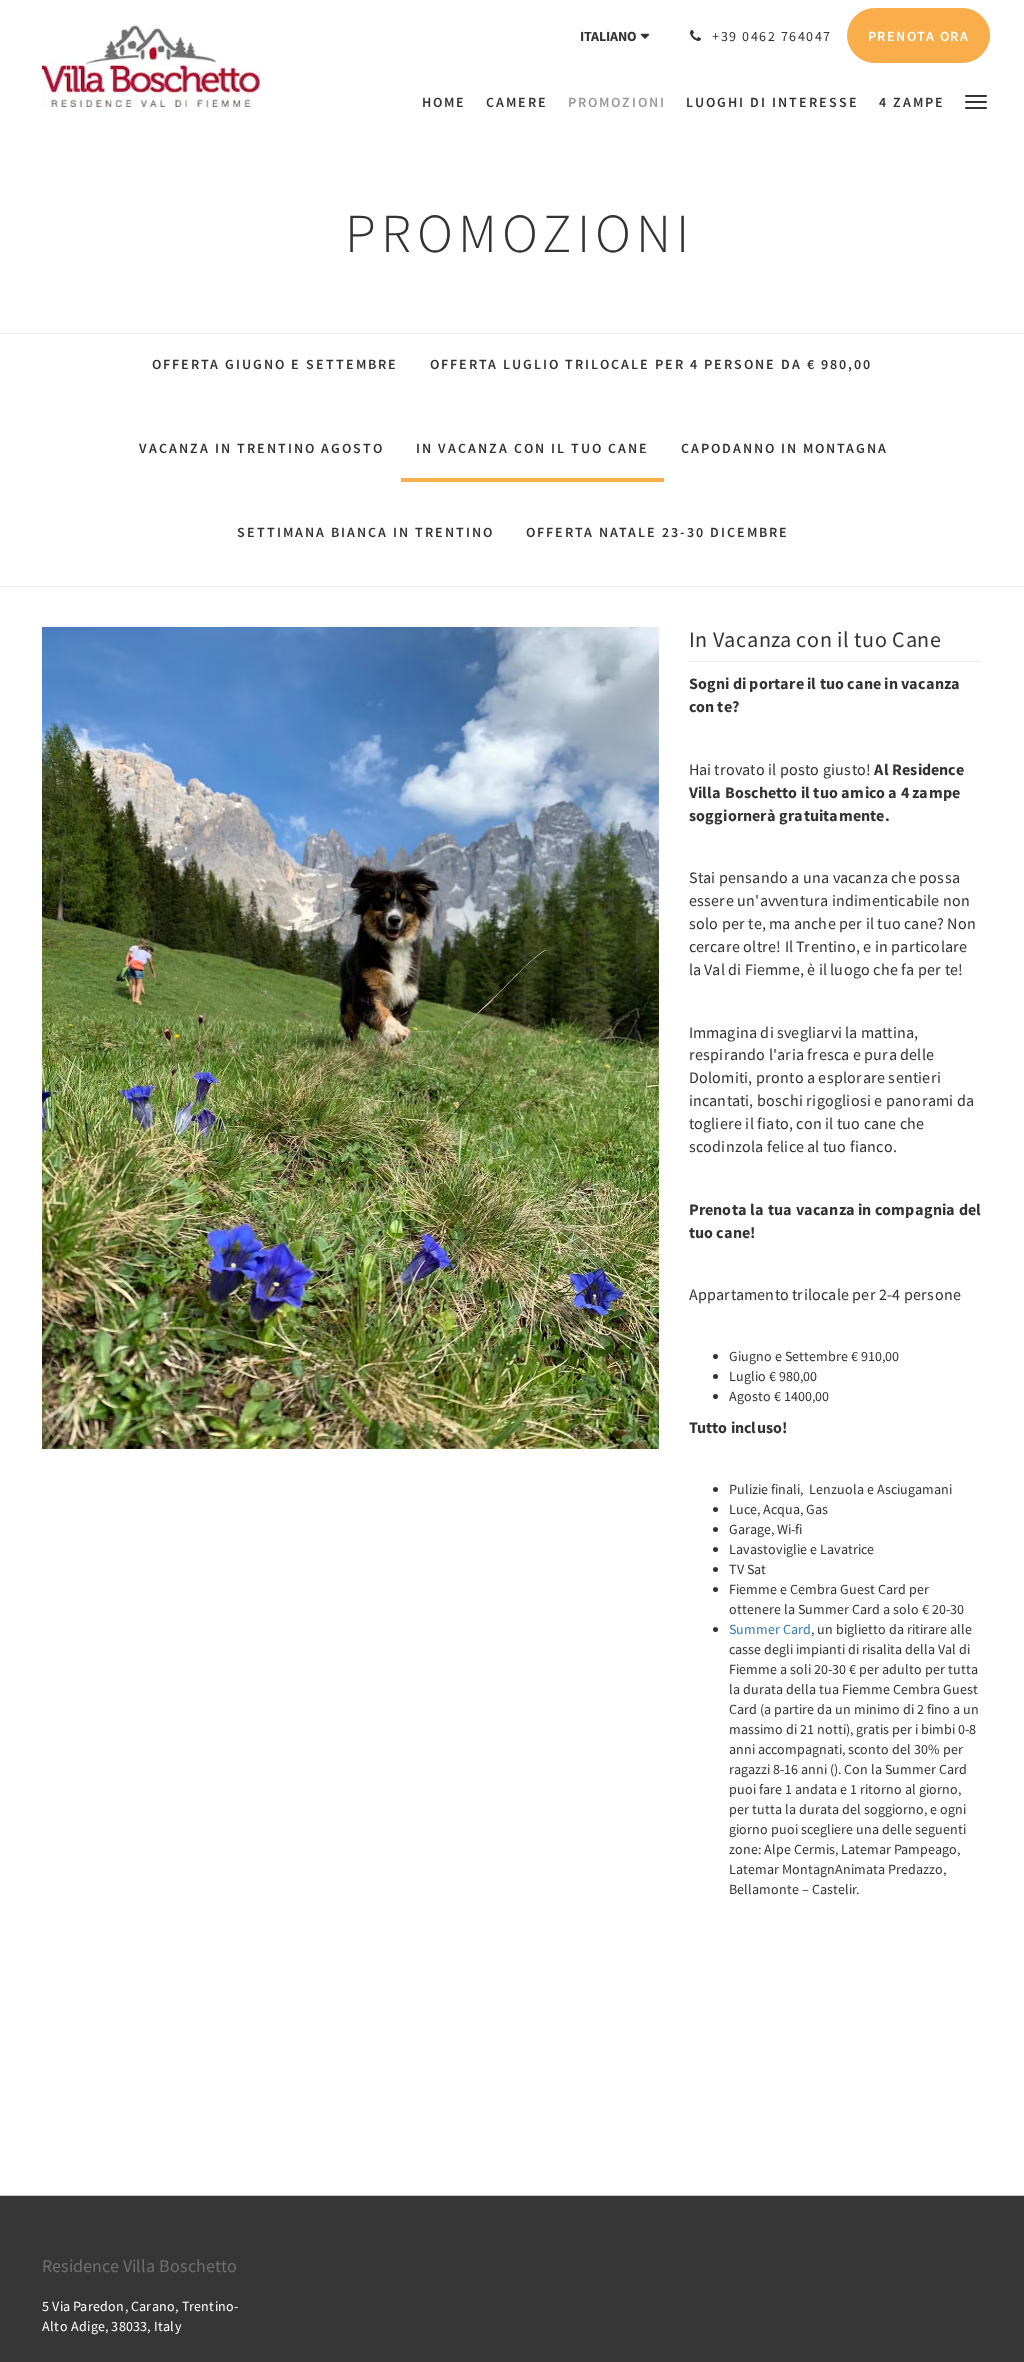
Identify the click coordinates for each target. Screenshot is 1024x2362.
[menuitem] (449, 102)
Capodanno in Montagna (784, 448)
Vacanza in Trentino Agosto (261, 448)
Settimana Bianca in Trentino (365, 532)
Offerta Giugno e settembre (275, 364)
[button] (976, 100)
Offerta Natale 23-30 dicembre (657, 532)
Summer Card (770, 1629)
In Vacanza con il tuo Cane (532, 448)
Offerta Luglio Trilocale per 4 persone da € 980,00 (651, 364)
